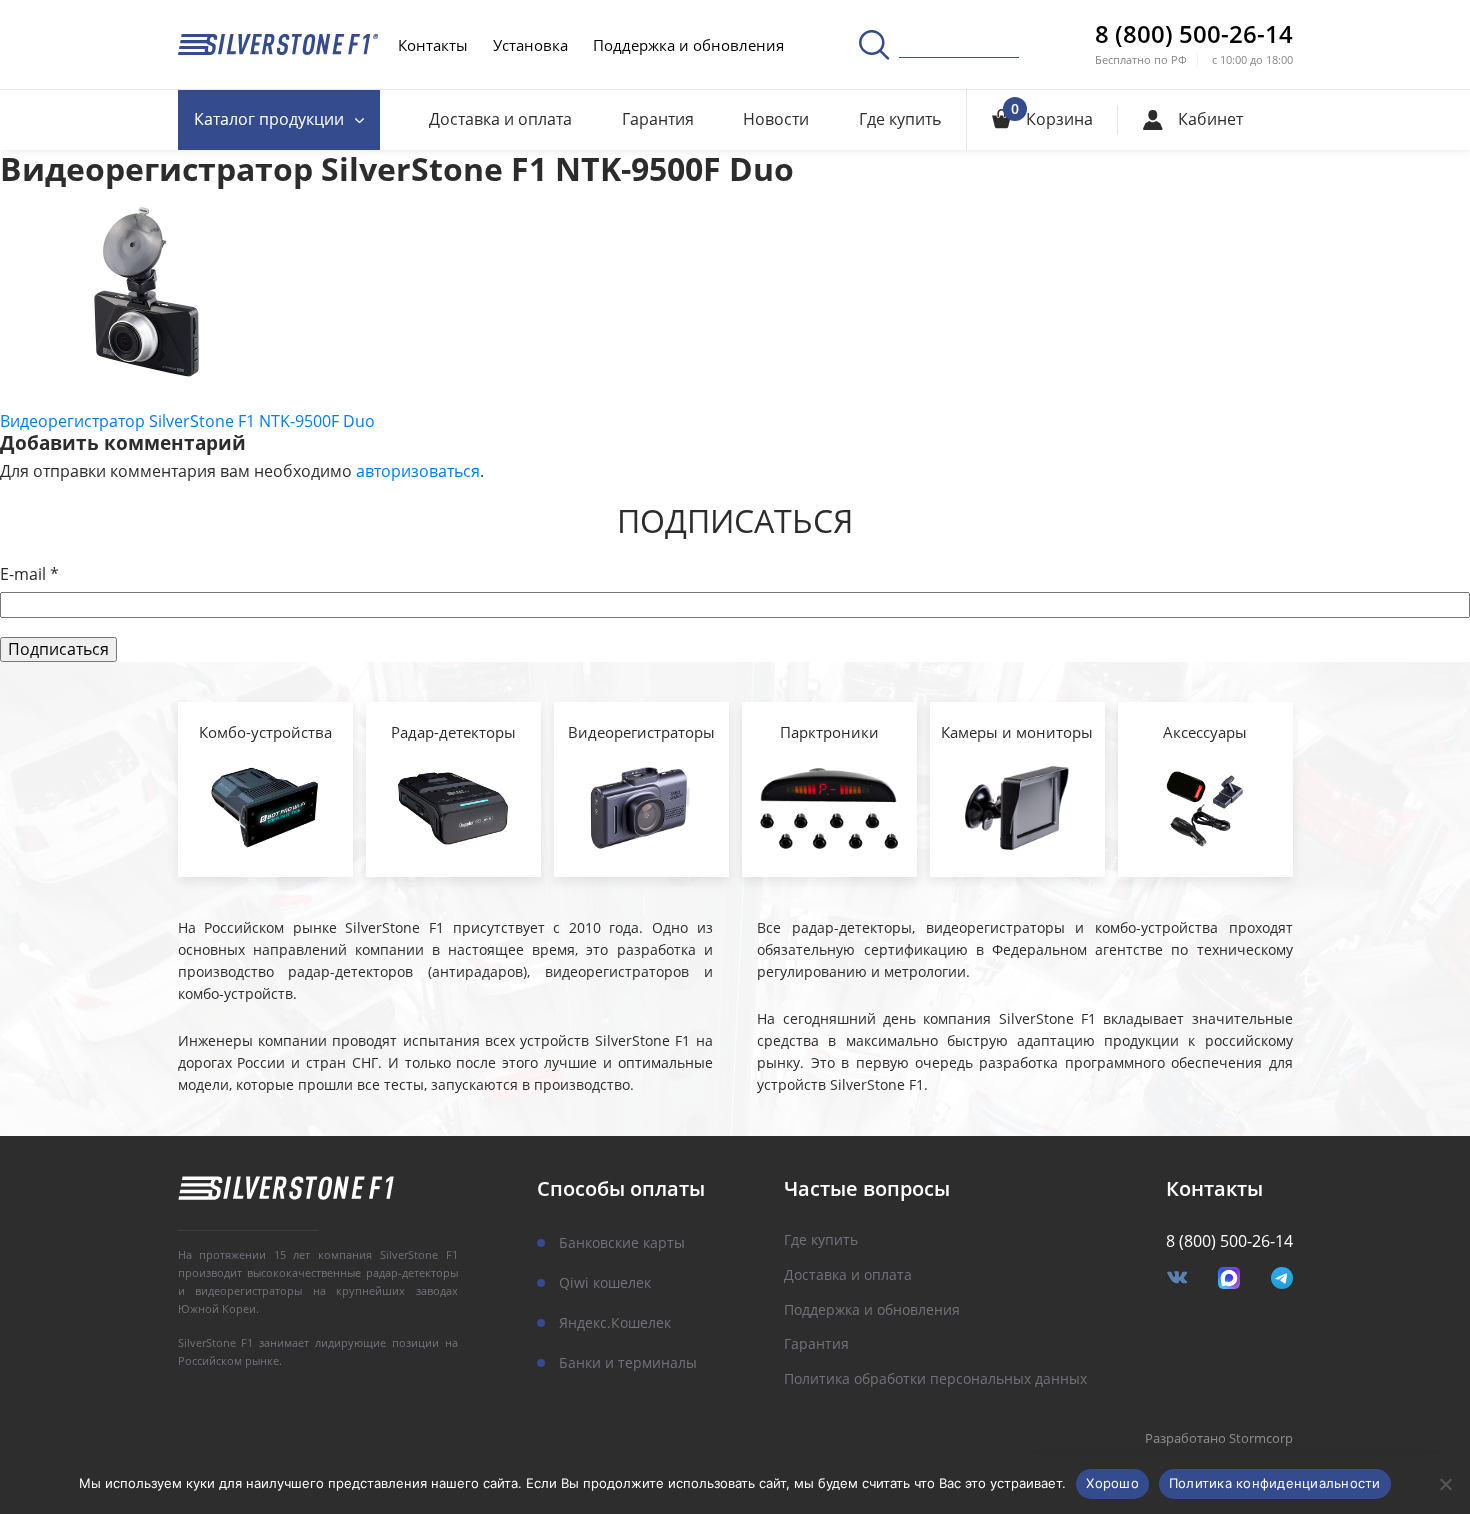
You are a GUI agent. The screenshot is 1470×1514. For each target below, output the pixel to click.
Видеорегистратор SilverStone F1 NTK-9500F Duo (187, 421)
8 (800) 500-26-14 (1194, 34)
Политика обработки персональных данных (935, 1379)
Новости (776, 119)
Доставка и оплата (500, 119)
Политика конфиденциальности (1275, 1483)
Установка (530, 45)
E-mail (29, 574)
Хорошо (1112, 1483)
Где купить (900, 119)
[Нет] (1445, 1484)
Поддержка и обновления (688, 45)
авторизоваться (418, 471)
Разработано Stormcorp (1219, 1439)
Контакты (433, 45)
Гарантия (658, 119)
